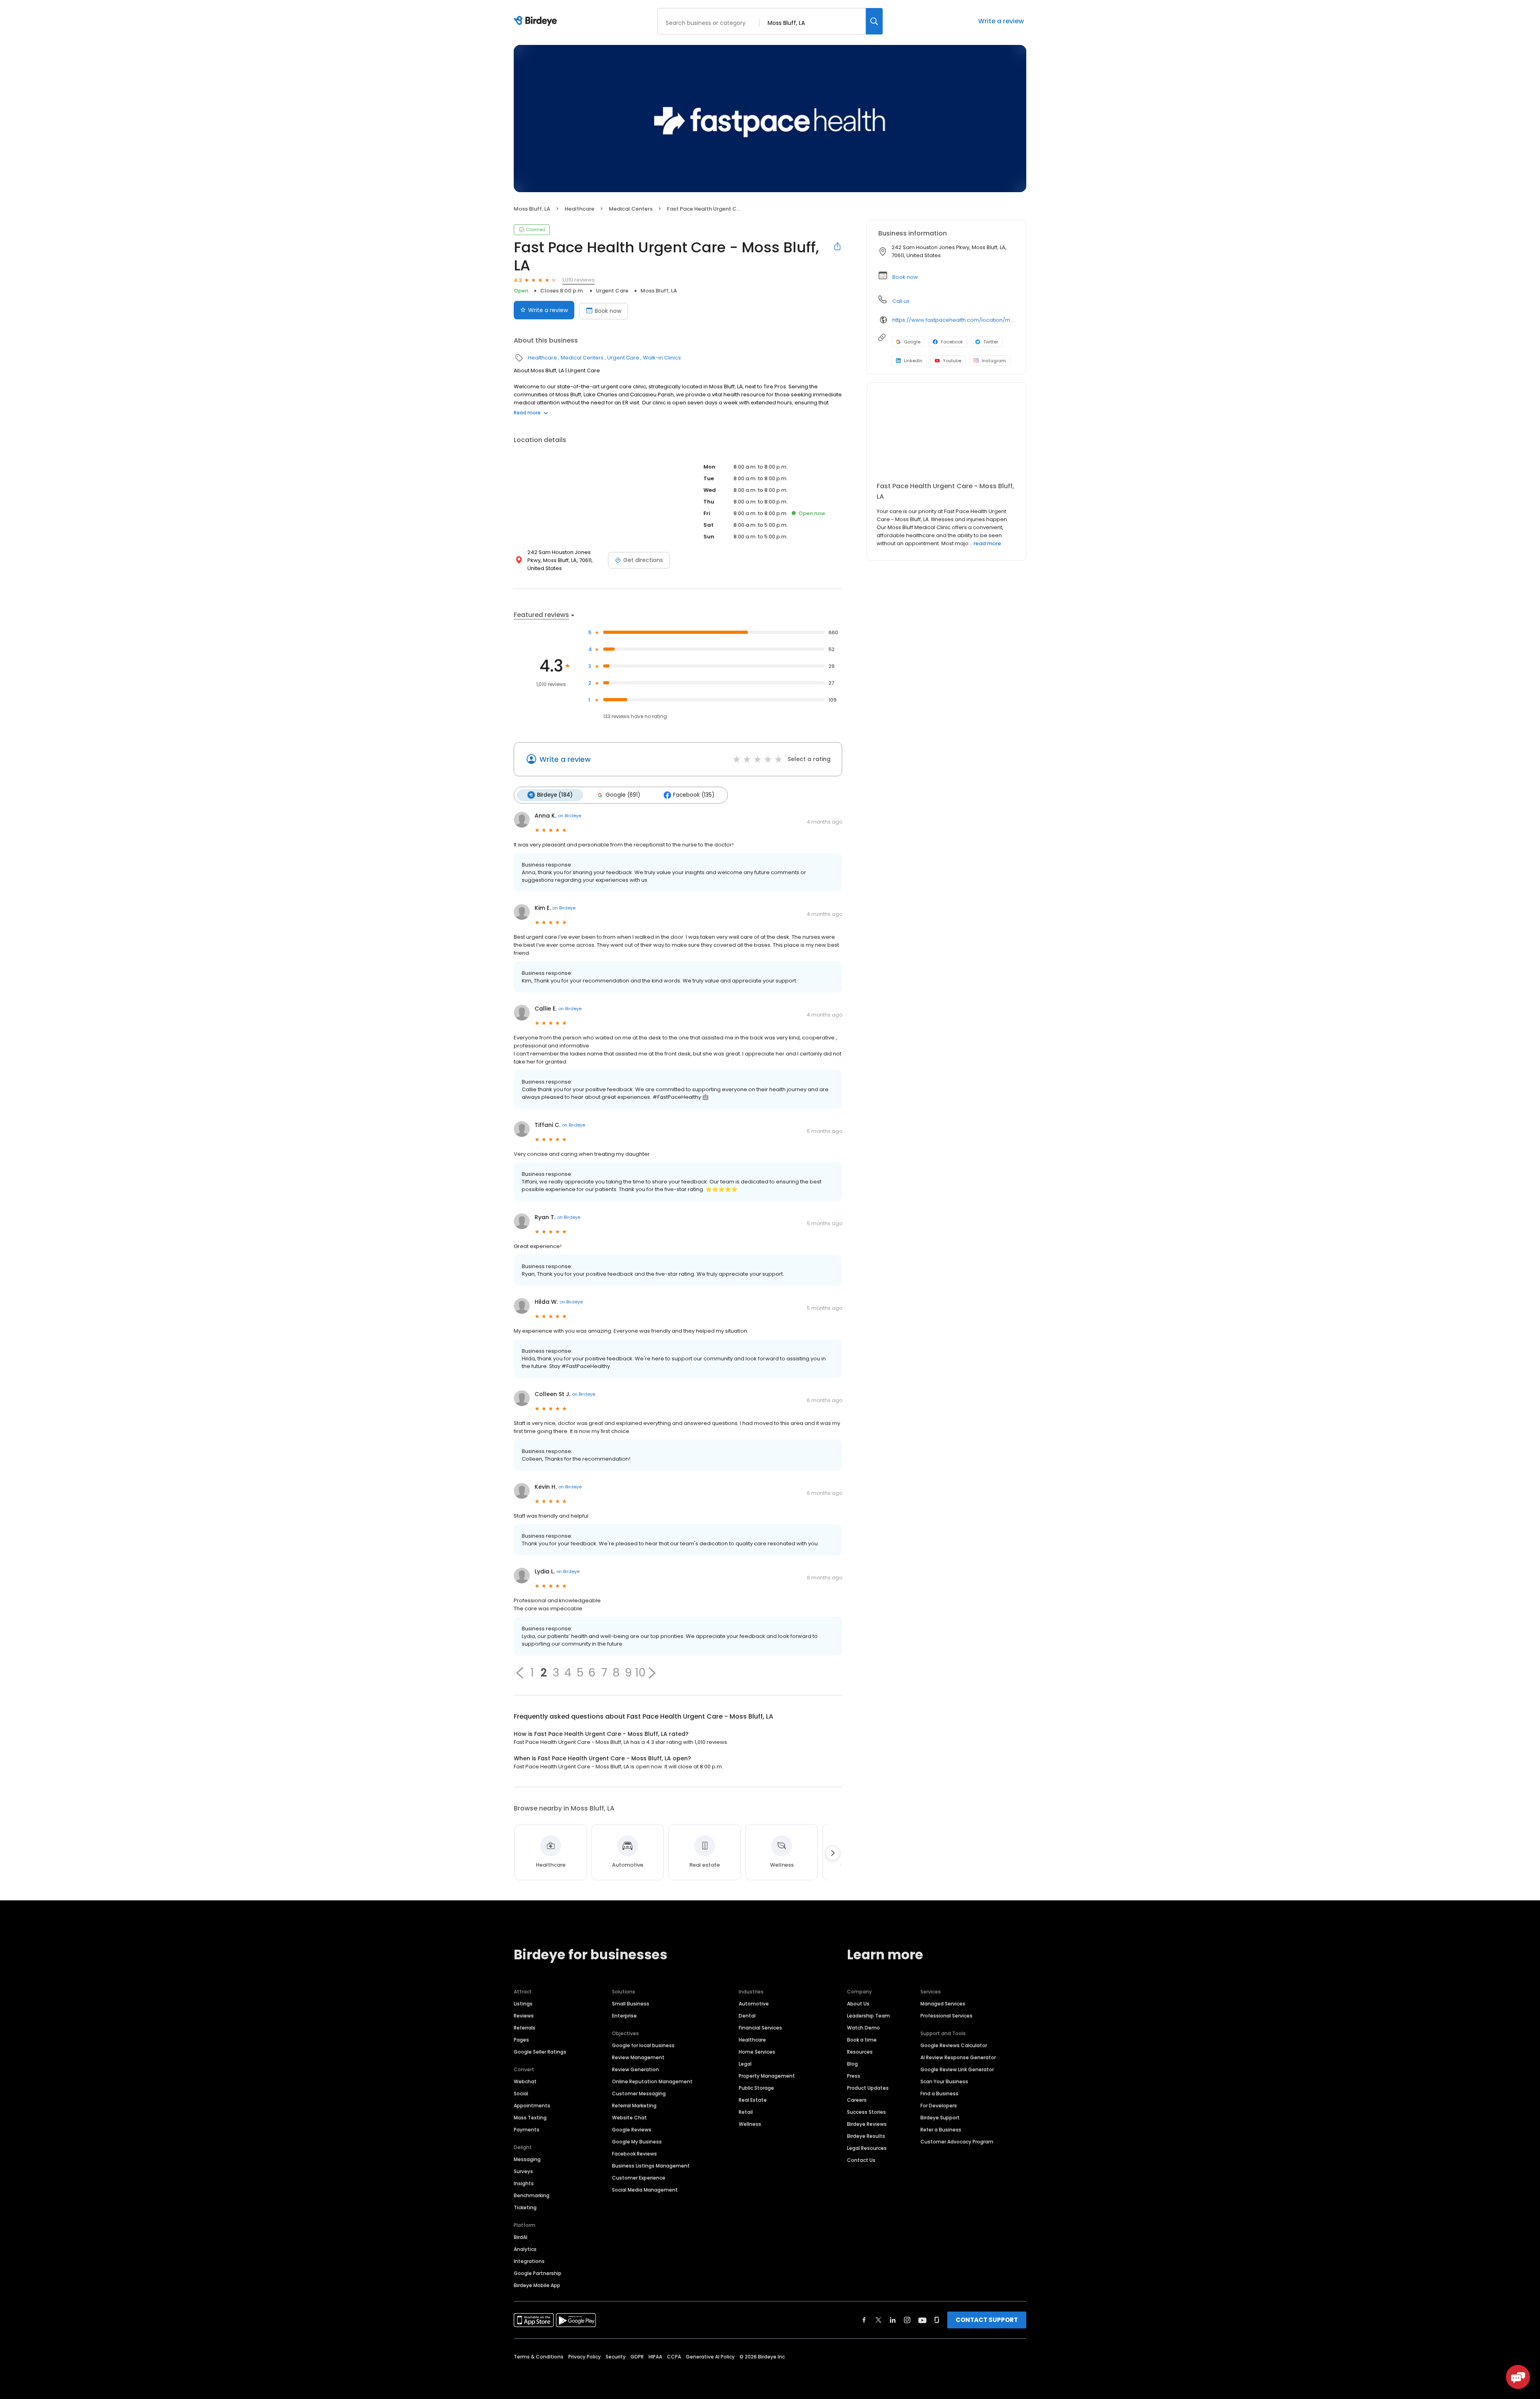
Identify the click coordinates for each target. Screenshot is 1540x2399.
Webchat (525, 2081)
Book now (608, 311)
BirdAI (521, 2237)
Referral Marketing (634, 2106)
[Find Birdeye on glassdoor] (937, 2320)
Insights (524, 2183)
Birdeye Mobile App (537, 2285)
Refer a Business (941, 2130)
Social (521, 2094)
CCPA (674, 2357)
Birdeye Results (866, 2136)
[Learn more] (946, 436)
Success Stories (866, 2112)
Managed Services (943, 2004)
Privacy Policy (585, 2357)
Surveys (523, 2171)
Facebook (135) (694, 795)
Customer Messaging (639, 2094)
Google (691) (623, 795)
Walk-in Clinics (662, 358)
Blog (852, 2064)
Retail (746, 2112)
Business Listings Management (651, 2166)
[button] (520, 1673)
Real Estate (753, 2100)
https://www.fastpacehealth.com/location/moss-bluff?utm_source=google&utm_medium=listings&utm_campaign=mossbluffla (953, 320)
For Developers (939, 2106)
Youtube (952, 361)
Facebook (952, 342)
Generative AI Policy (710, 2357)
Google (912, 342)
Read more (527, 413)
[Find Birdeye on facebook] (864, 2320)
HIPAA (655, 2357)
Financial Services (760, 2028)
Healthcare (580, 209)
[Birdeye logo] (537, 21)
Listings (523, 2004)
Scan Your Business (944, 2081)
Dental (747, 2016)
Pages (521, 2040)
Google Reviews (632, 2130)
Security (616, 2357)
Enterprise (624, 2016)
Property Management (767, 2076)
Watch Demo (863, 2028)
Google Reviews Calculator (954, 2045)
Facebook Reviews (634, 2154)
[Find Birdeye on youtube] (922, 2320)
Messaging (527, 2159)
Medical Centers (631, 209)
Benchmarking (532, 2195)
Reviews (524, 2016)
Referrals (525, 2028)
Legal (745, 2064)
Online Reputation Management (652, 2081)
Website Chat (629, 2118)
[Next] (833, 1853)
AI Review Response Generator (958, 2057)
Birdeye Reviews (867, 2124)
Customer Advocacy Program (957, 2142)
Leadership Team (868, 2016)
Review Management (638, 2057)
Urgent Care (612, 291)
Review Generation (635, 2069)
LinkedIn (913, 361)
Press (854, 2076)
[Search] (874, 21)
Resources (860, 2052)
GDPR (637, 2357)
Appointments (532, 2106)
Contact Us (861, 2160)
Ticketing (525, 2207)
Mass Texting (530, 2118)
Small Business (631, 2004)
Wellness (750, 2124)
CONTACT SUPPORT (987, 2320)
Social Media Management (645, 2190)
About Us (858, 2004)
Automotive (754, 2004)
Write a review (1001, 21)
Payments (527, 2130)
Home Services (757, 2052)
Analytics (525, 2249)
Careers (857, 2100)
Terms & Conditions (539, 2357)
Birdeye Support (940, 2118)
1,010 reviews (579, 280)
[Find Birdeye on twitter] (878, 2320)
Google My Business (637, 2142)
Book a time (862, 2040)
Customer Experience (639, 2178)
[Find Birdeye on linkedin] (893, 2320)
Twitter (991, 342)
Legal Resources (867, 2148)
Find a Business (939, 2094)
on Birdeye (569, 816)
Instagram (994, 361)
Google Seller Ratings (540, 2052)
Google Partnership (538, 2273)
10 (640, 1673)
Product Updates (868, 2088)
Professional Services (946, 2016)
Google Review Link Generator (957, 2069)
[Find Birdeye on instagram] (907, 2320)
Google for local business (643, 2045)
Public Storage (756, 2088)
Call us (901, 301)
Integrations (529, 2261)
